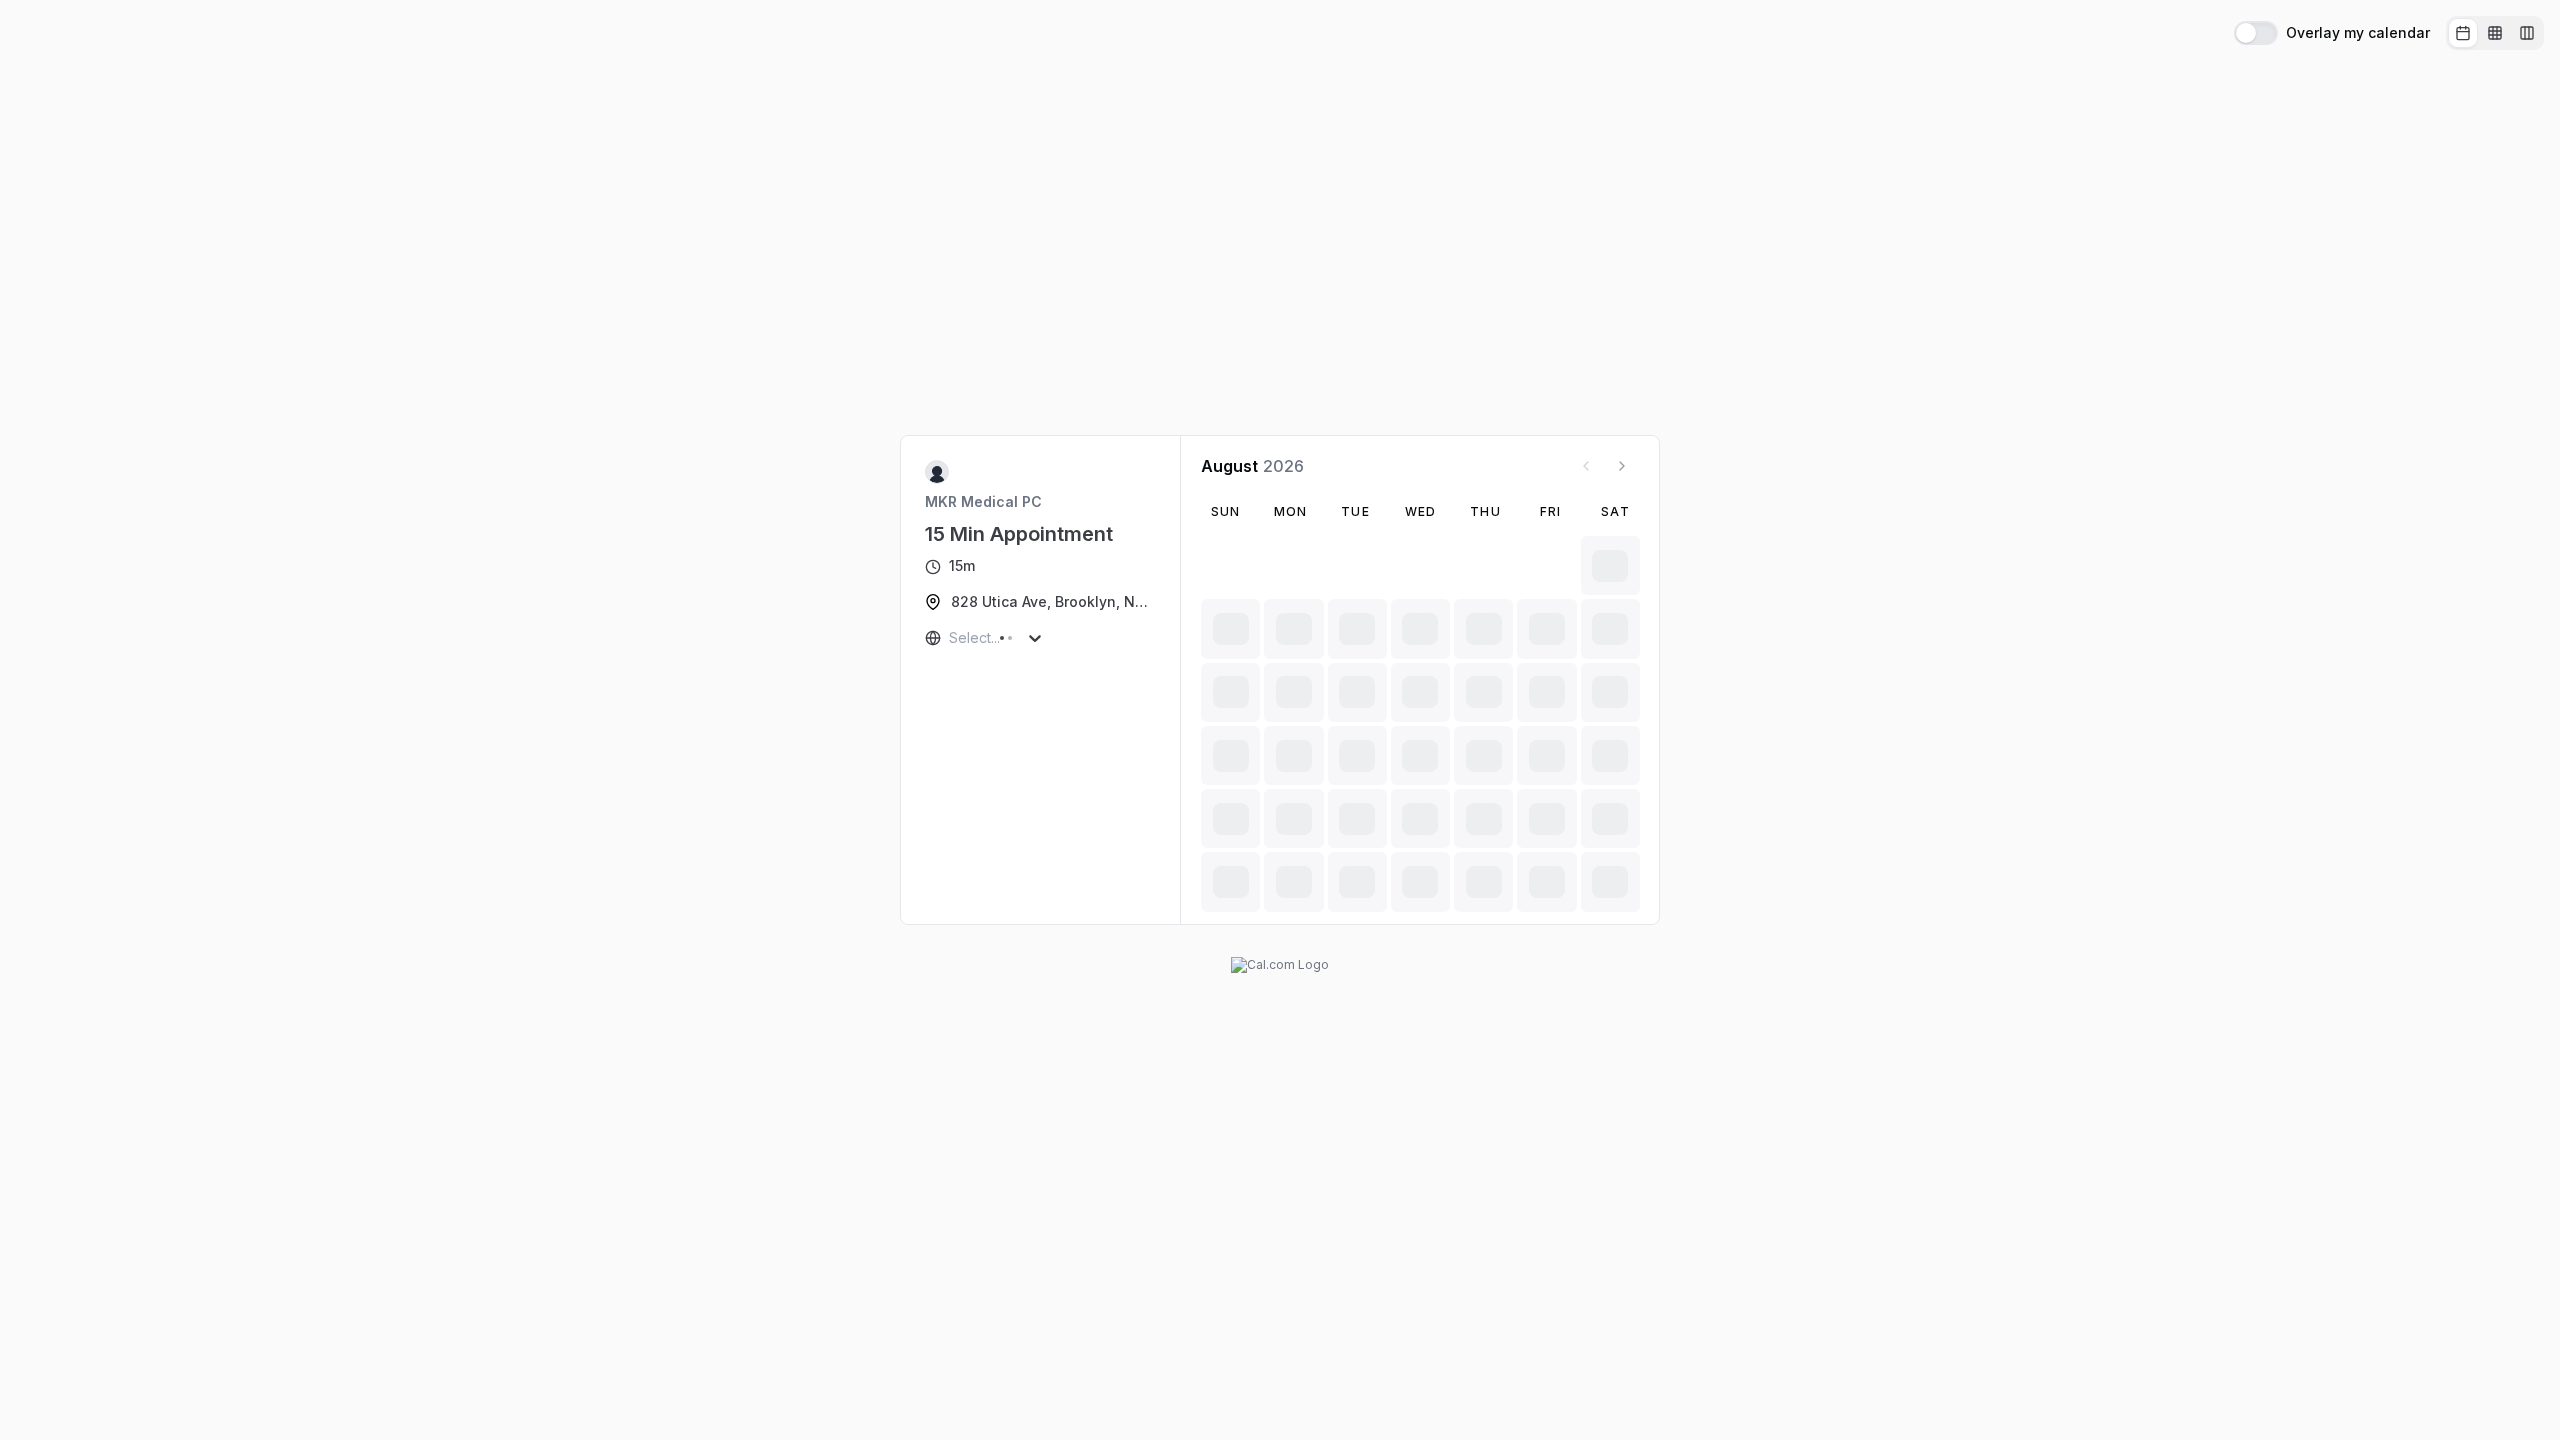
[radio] (2463, 33)
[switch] (2256, 33)
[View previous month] (1586, 466)
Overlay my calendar (2358, 33)
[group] (2495, 33)
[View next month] (1622, 466)
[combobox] (951, 638)
